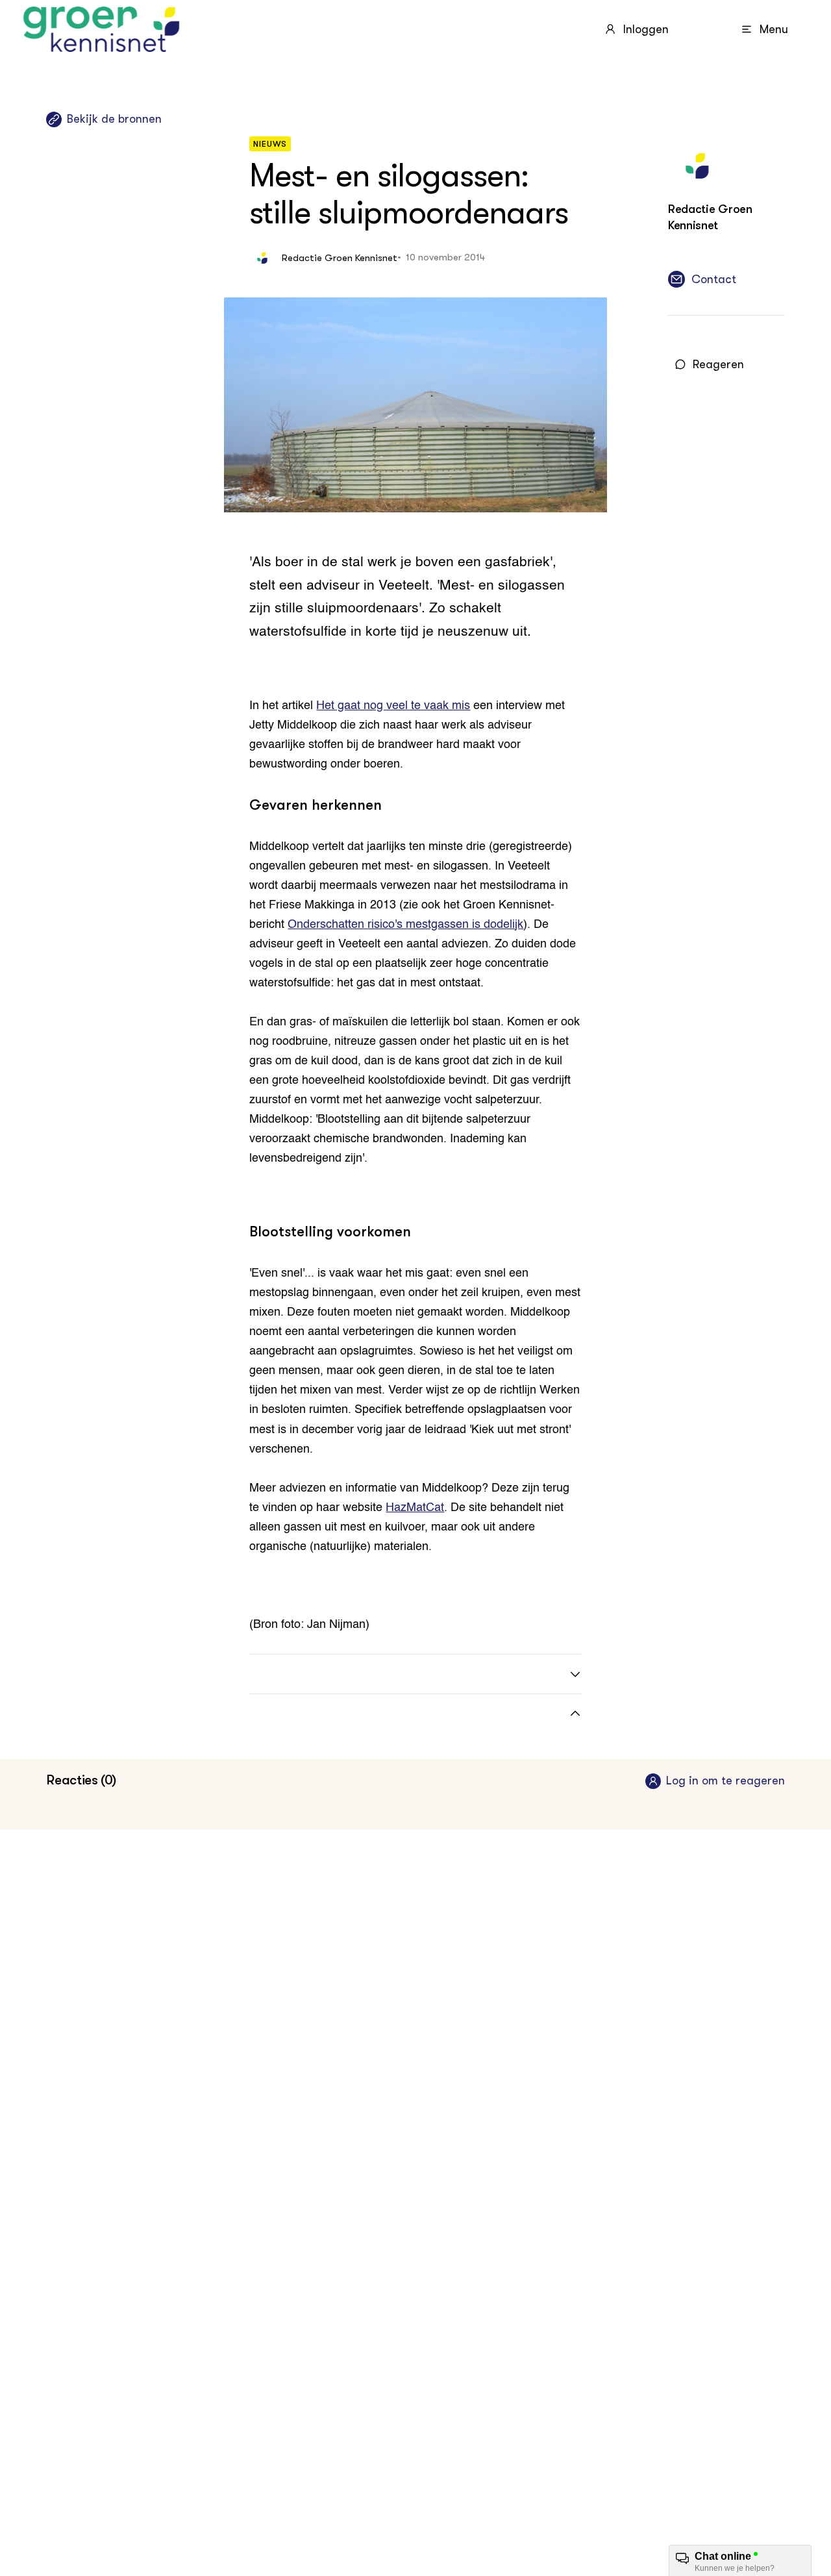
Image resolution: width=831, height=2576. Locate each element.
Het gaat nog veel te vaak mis (393, 706)
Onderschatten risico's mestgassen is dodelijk (405, 925)
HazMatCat (415, 1508)
